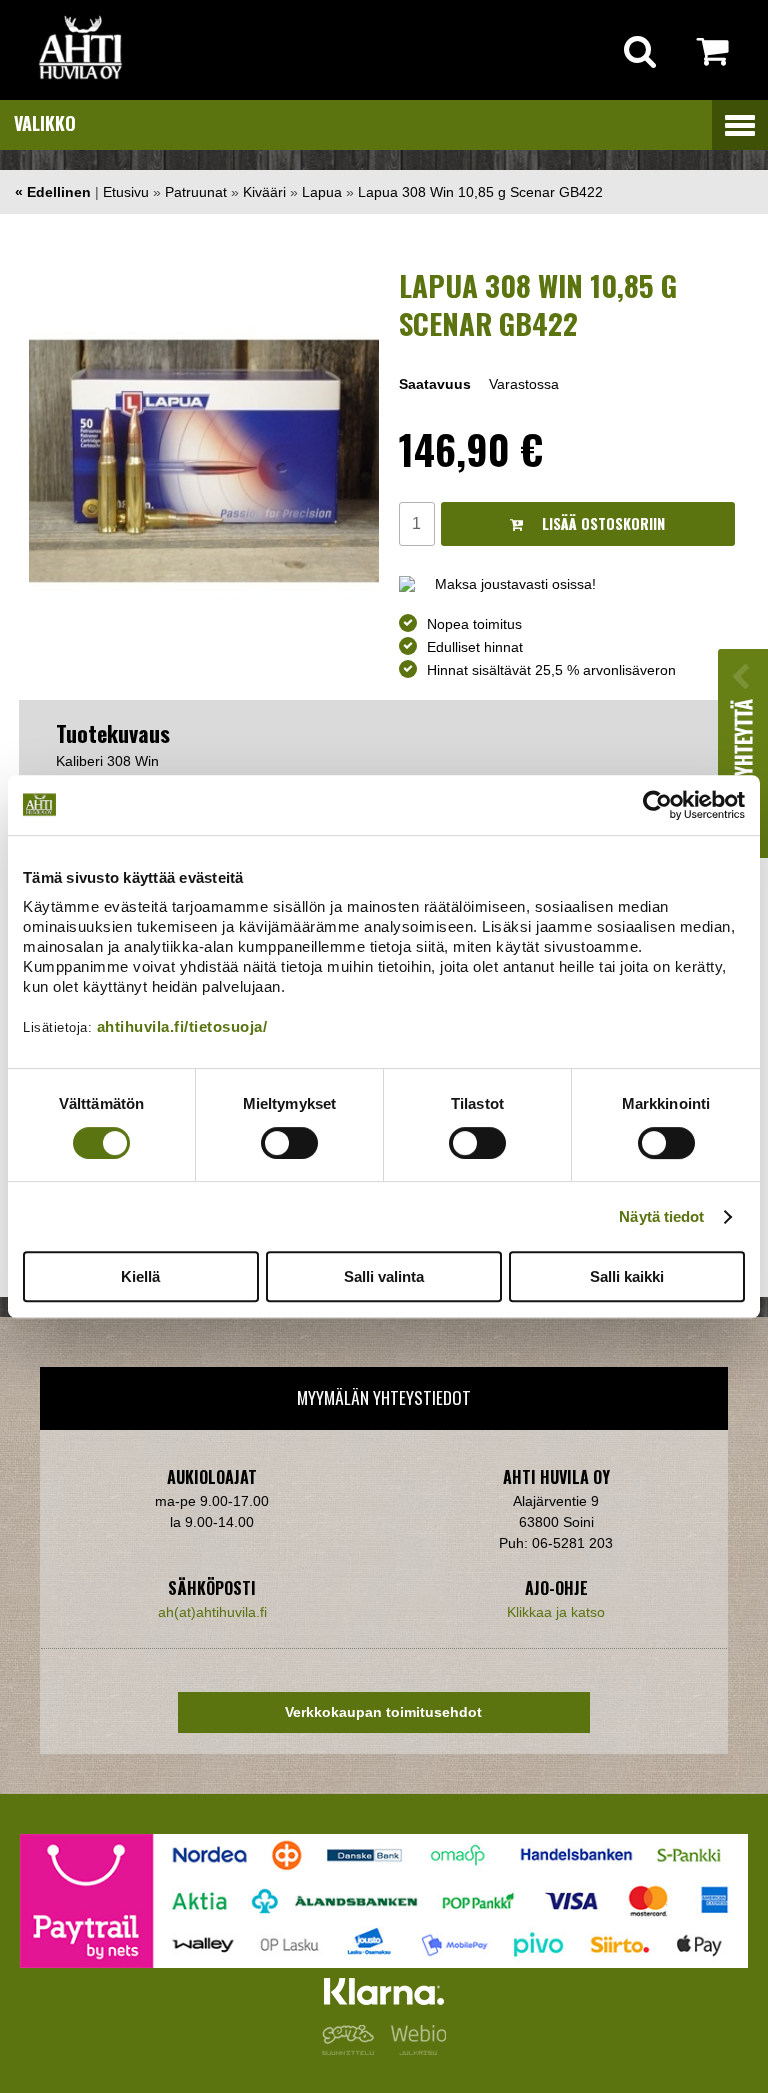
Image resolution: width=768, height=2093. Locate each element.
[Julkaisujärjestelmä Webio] (414, 2050)
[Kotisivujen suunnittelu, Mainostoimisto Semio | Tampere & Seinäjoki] (352, 2050)
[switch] (289, 1143)
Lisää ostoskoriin (601, 523)
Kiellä (140, 1276)
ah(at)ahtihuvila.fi (212, 1612)
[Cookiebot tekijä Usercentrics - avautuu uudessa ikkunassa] (657, 805)
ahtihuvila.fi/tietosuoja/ (182, 1026)
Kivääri (264, 192)
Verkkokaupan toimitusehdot (383, 1712)
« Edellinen (53, 192)
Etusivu (126, 192)
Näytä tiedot (661, 1216)
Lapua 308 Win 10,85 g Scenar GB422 (480, 192)
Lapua (322, 192)
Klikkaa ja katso (556, 1612)
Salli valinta (384, 1276)
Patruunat (196, 192)
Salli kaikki (627, 1276)
